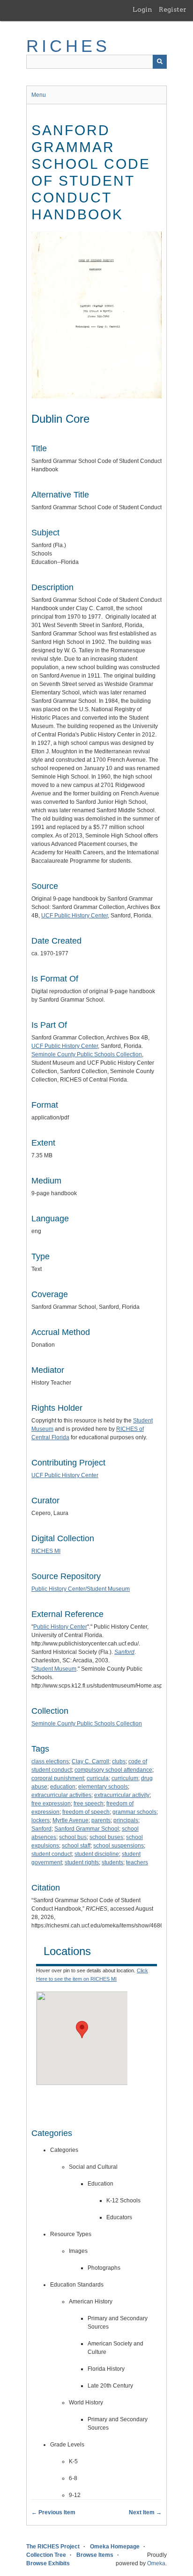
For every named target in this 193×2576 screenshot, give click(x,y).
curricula (98, 1778)
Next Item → (145, 2512)
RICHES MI (46, 1551)
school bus (73, 1837)
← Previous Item (53, 2512)
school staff (76, 1846)
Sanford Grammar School (87, 1829)
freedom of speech (86, 1812)
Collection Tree (46, 2555)
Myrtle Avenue (71, 1820)
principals (126, 1820)
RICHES (68, 46)
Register (173, 9)
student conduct (52, 1854)
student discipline (97, 1854)
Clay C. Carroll (90, 1761)
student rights (82, 1862)
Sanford (41, 1829)
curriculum (125, 1778)
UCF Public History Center (74, 916)
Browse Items (95, 2555)
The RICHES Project (53, 2547)
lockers (41, 1820)
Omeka (156, 2563)
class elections (50, 1761)
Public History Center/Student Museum (81, 1589)
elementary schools (103, 1787)
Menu (39, 95)
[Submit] (160, 62)
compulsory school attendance (113, 1770)
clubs (119, 1761)
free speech (89, 1804)
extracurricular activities (61, 1795)
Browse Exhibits (48, 2563)
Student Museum (55, 1669)
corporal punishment (58, 1778)
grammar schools (134, 1812)
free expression (51, 1804)
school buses (106, 1837)
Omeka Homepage (115, 2547)
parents (101, 1820)
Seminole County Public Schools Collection (87, 1054)
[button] (82, 2030)
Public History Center (60, 1627)
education (63, 1787)
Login (142, 9)
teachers (137, 1862)
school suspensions (119, 1846)
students (112, 1862)
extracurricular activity (122, 1795)
